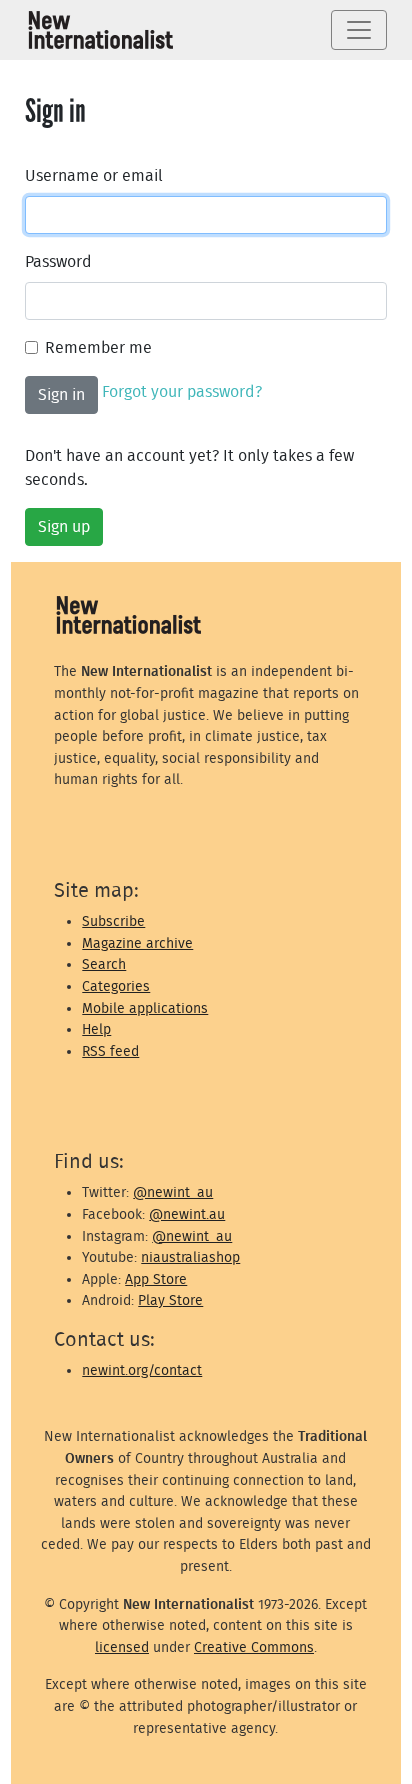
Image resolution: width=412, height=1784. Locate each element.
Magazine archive (137, 943)
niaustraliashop (190, 1257)
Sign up (64, 527)
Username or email (94, 176)
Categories (116, 986)
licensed (122, 1647)
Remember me (98, 348)
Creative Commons (254, 1647)
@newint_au (173, 1192)
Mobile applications (145, 1008)
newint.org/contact (142, 1370)
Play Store (170, 1300)
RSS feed (110, 1051)
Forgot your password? (182, 392)
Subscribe (113, 921)
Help (96, 1029)
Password (58, 262)
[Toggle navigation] (359, 30)
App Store (156, 1279)
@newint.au (187, 1214)
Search (104, 964)
